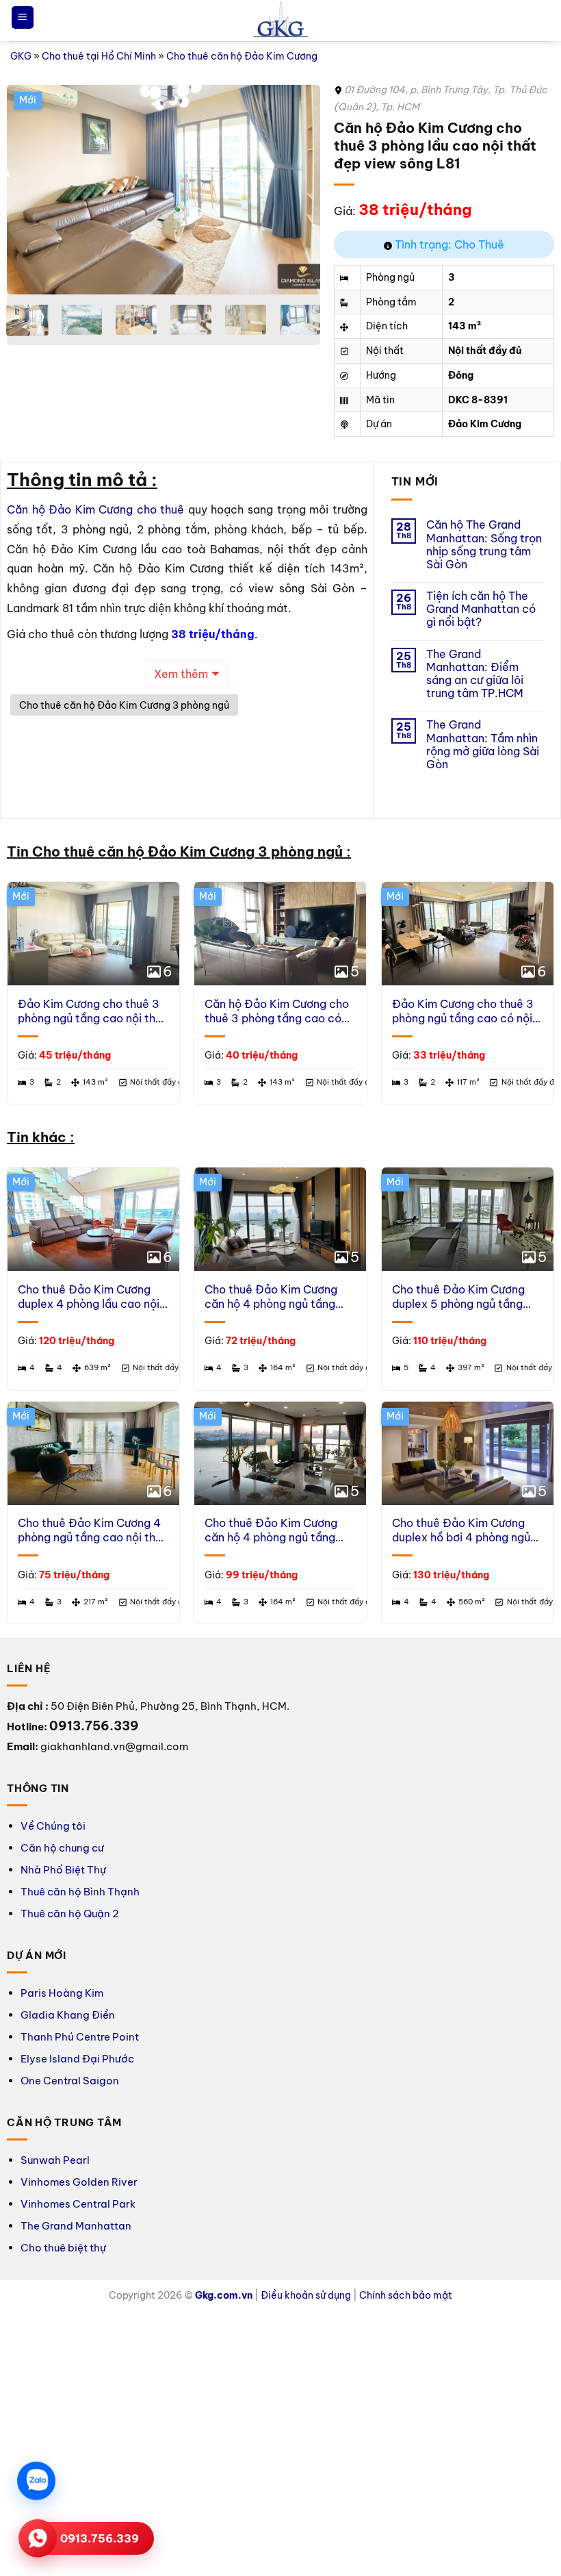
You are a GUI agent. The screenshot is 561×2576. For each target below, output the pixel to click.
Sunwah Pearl (55, 2160)
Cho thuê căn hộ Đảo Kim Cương (242, 56)
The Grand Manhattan (76, 2226)
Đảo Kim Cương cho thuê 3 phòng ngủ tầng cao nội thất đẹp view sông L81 (92, 1011)
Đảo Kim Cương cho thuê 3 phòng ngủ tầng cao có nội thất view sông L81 (463, 1011)
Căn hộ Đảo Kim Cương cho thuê (95, 509)
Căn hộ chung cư (62, 1848)
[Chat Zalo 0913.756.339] (36, 2481)
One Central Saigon (70, 2081)
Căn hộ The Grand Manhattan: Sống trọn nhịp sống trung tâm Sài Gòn (484, 545)
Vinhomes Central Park (78, 2204)
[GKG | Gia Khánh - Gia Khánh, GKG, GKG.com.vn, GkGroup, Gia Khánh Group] (280, 21)
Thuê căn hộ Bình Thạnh (80, 1892)
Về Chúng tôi (53, 1826)
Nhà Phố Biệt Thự (63, 1870)
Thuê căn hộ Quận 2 (70, 1914)
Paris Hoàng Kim (62, 1993)
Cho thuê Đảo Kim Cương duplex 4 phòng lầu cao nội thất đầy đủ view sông (89, 1297)
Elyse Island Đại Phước (77, 2059)
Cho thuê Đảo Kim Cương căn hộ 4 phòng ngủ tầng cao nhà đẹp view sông (271, 1530)
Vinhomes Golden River (79, 2182)
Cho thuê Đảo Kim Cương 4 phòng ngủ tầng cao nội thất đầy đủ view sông (92, 1530)
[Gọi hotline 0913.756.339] (38, 2538)
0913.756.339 (100, 2538)
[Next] (297, 189)
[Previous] (30, 189)
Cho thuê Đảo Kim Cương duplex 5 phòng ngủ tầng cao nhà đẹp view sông (458, 1297)
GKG (21, 56)
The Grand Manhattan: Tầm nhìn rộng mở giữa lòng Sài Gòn (483, 745)
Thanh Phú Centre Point (80, 2037)
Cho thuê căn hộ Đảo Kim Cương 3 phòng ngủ (124, 705)
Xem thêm (181, 674)
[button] (23, 17)
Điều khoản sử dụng (306, 2295)
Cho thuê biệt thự (63, 2248)
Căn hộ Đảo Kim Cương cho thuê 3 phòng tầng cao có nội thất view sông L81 (277, 1011)
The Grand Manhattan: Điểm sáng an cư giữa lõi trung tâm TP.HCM (475, 674)
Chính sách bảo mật (406, 2295)
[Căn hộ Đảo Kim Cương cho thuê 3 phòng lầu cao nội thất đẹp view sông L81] (164, 190)
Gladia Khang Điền (68, 2015)
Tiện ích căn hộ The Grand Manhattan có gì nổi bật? (481, 609)
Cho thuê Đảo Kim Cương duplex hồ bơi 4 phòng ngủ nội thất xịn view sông (461, 1530)
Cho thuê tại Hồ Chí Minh (99, 56)
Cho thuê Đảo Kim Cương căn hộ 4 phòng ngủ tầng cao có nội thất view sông (273, 1297)
